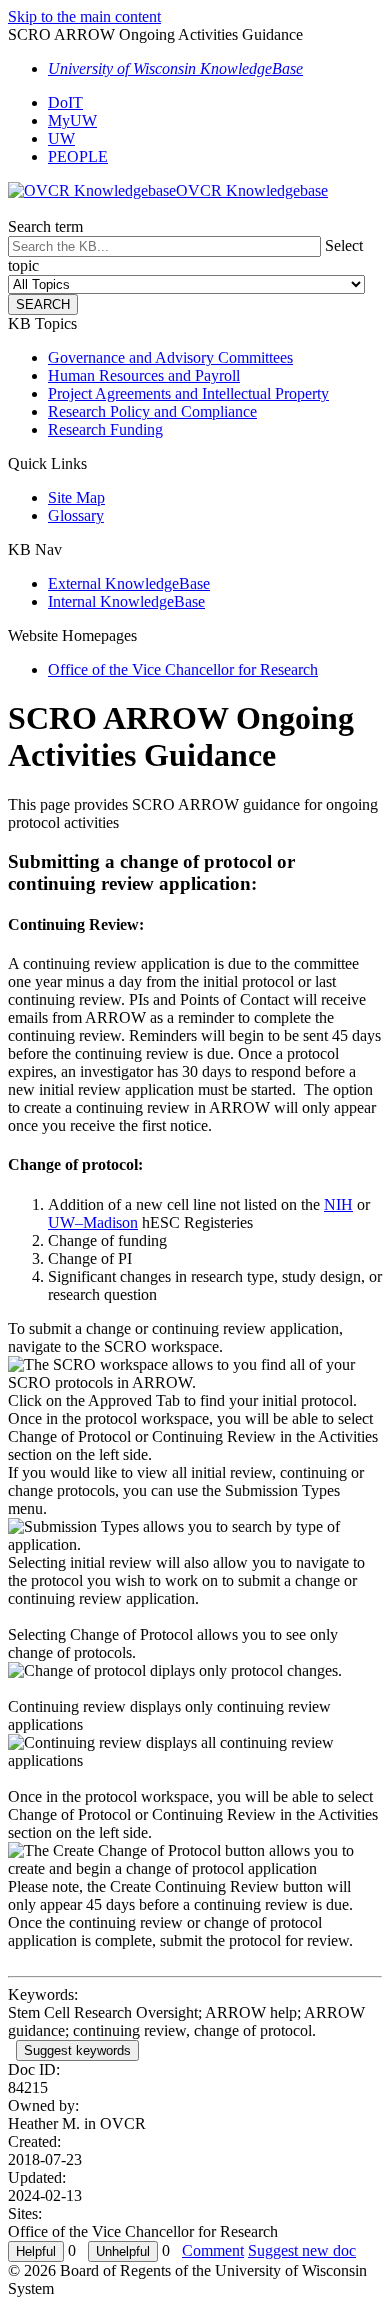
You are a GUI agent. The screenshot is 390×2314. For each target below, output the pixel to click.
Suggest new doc (302, 2250)
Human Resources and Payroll (144, 375)
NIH (338, 1204)
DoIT (65, 102)
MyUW (72, 120)
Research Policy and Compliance (152, 411)
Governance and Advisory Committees (170, 357)
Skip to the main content (84, 16)
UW (61, 138)
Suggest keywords (77, 2050)
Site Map (76, 497)
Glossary (76, 515)
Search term (45, 226)
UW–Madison (93, 1222)
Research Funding (105, 429)
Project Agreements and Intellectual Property (188, 393)
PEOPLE (78, 156)
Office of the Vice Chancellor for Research (183, 669)
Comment (213, 2250)
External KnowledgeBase (129, 583)
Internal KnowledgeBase (126, 601)
